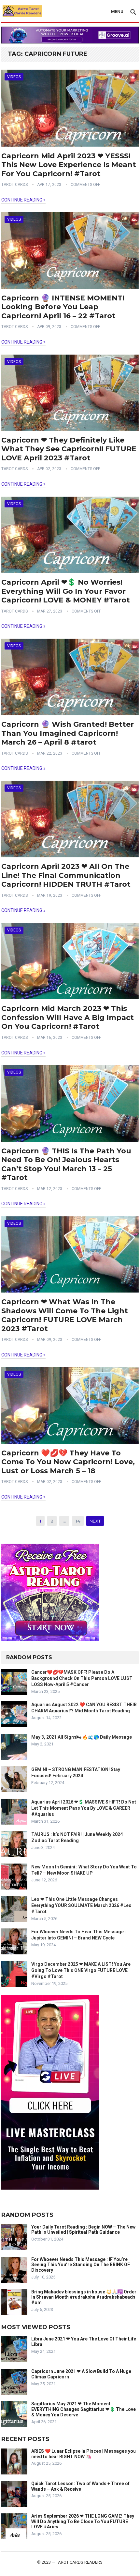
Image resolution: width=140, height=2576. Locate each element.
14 (78, 1521)
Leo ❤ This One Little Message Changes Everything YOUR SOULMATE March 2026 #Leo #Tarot (81, 1905)
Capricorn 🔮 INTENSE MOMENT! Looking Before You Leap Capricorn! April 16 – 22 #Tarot (63, 307)
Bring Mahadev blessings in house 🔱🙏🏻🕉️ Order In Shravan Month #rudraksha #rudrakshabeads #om (84, 2297)
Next (95, 1521)
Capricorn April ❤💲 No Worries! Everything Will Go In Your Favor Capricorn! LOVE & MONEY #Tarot (66, 591)
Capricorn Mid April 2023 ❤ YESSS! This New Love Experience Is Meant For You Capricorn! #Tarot (69, 165)
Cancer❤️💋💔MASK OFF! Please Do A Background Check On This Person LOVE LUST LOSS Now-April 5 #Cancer (82, 1678)
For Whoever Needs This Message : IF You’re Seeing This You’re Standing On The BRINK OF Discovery (81, 2265)
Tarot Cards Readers (79, 2562)
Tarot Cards (14, 185)
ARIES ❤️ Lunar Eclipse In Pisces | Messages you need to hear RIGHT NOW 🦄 (84, 2454)
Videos (14, 77)
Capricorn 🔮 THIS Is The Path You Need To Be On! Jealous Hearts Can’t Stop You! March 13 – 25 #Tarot (66, 1164)
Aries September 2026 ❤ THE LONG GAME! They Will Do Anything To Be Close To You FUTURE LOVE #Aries (83, 2521)
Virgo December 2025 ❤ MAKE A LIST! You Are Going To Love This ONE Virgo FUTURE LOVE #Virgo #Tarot (81, 1970)
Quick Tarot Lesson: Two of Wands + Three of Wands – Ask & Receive (80, 2486)
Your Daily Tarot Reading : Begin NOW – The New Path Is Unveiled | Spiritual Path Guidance (83, 2230)
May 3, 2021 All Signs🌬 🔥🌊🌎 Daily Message (82, 1737)
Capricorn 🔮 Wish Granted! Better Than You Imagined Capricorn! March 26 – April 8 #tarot (68, 733)
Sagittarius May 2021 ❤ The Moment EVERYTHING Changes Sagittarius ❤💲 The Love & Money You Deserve (84, 2409)
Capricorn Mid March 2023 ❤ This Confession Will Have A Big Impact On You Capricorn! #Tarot (68, 1017)
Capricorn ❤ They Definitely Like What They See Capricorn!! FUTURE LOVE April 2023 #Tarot (69, 449)
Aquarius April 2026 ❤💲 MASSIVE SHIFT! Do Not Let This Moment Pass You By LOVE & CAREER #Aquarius (84, 1808)
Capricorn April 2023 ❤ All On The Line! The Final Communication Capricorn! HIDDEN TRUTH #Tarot (66, 875)
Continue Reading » (23, 200)
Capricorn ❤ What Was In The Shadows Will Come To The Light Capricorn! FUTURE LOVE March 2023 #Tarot (65, 1315)
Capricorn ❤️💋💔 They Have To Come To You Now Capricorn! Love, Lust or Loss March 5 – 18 (68, 1462)
